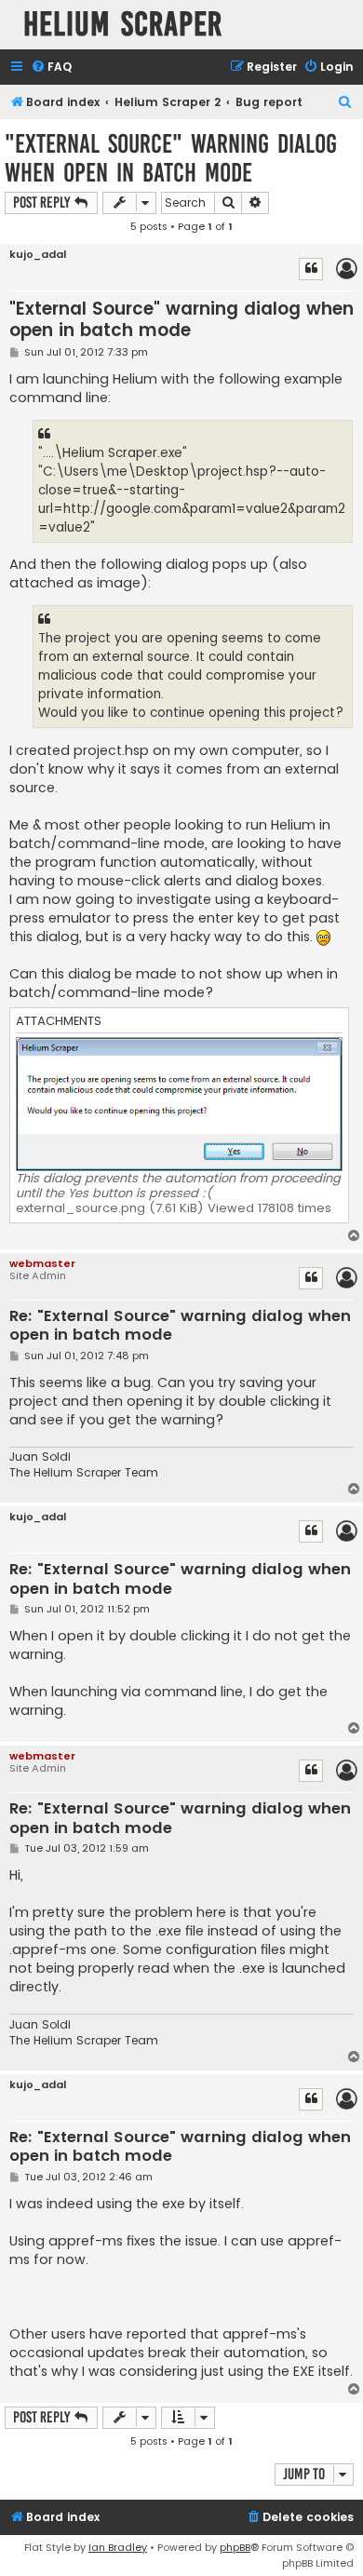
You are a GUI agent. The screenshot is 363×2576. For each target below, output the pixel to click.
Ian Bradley (118, 2547)
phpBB (235, 2547)
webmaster (42, 1263)
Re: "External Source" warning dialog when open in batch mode (180, 1326)
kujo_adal (38, 255)
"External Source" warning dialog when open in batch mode (171, 158)
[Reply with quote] (311, 269)
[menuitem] (51, 67)
